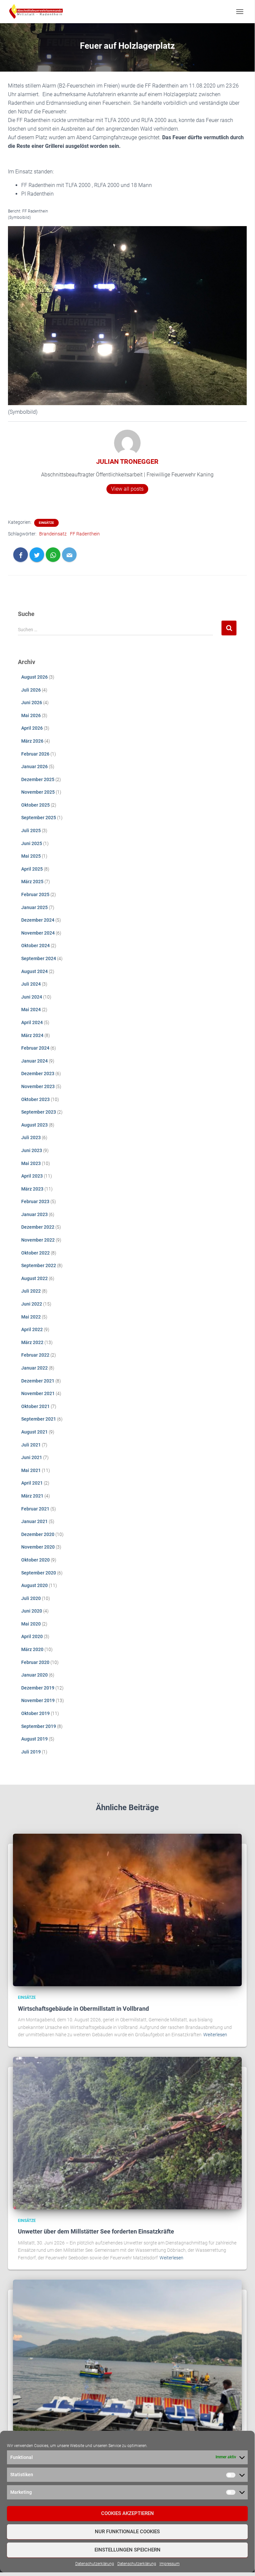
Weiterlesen (215, 2035)
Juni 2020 (32, 1611)
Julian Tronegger (127, 461)
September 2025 (39, 818)
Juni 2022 (32, 1304)
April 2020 (32, 1636)
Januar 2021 (34, 1521)
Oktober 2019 (35, 1713)
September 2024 (39, 958)
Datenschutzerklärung (95, 2564)
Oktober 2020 (35, 1560)
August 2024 (34, 971)
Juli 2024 (31, 984)
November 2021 (38, 1393)
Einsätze (46, 523)
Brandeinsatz (53, 534)
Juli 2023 (31, 1137)
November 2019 (38, 1700)
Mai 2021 (31, 1470)
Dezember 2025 (38, 779)
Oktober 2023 (35, 1099)
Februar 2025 (35, 894)
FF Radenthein (85, 534)
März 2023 (32, 1189)
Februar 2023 (35, 1201)
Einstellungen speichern (127, 2550)
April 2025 (32, 869)
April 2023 (32, 1176)
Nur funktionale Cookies (127, 2532)
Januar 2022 (34, 1368)
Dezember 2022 (38, 1227)
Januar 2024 (34, 1061)
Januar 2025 (34, 907)
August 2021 (34, 1432)
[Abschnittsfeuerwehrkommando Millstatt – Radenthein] (38, 12)
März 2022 (32, 1342)
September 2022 (39, 1265)
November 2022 (38, 1240)
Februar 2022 (35, 1355)
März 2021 (32, 1496)
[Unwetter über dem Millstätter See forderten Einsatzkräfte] (127, 2133)
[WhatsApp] (53, 555)
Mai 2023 (31, 1163)
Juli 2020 (31, 1598)
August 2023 (34, 1125)
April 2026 (32, 728)
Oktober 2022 (35, 1253)
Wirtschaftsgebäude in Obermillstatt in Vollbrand (83, 2009)
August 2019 (34, 1739)
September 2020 (39, 1573)
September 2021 (39, 1419)
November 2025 (38, 792)
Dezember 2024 (38, 920)
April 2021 (32, 1483)
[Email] (69, 555)
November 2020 (38, 1547)
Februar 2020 (35, 1662)
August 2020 (34, 1585)
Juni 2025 (32, 843)
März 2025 (32, 882)
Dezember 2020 (38, 1534)
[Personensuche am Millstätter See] (127, 2356)
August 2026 (34, 677)
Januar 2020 (34, 1675)
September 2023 (39, 1112)
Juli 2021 (31, 1445)
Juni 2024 (32, 997)
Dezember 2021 (38, 1381)
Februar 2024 (35, 1048)
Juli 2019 (31, 1752)
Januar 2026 (34, 767)
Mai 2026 (31, 715)
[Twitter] (37, 555)
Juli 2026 (31, 690)
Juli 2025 (31, 830)
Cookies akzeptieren (127, 2513)
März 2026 (32, 741)
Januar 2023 (34, 1214)
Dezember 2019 (38, 1688)
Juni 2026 (32, 703)
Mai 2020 (31, 1624)
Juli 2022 (31, 1291)
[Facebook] (21, 555)
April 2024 (32, 1022)
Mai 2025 (31, 856)
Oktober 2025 (35, 805)
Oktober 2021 (35, 1406)
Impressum (170, 2564)
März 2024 (32, 1035)
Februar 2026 (35, 754)
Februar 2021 (35, 1509)
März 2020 (32, 1649)
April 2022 (32, 1329)
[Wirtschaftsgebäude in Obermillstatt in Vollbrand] (127, 1910)
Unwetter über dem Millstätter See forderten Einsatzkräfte (96, 2231)
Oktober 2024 (35, 946)
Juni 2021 (32, 1457)
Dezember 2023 (38, 1073)
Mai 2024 (31, 1010)
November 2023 (38, 1086)
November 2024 (38, 933)
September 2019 (39, 1726)
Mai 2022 (31, 1317)
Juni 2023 (32, 1150)
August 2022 (34, 1278)
